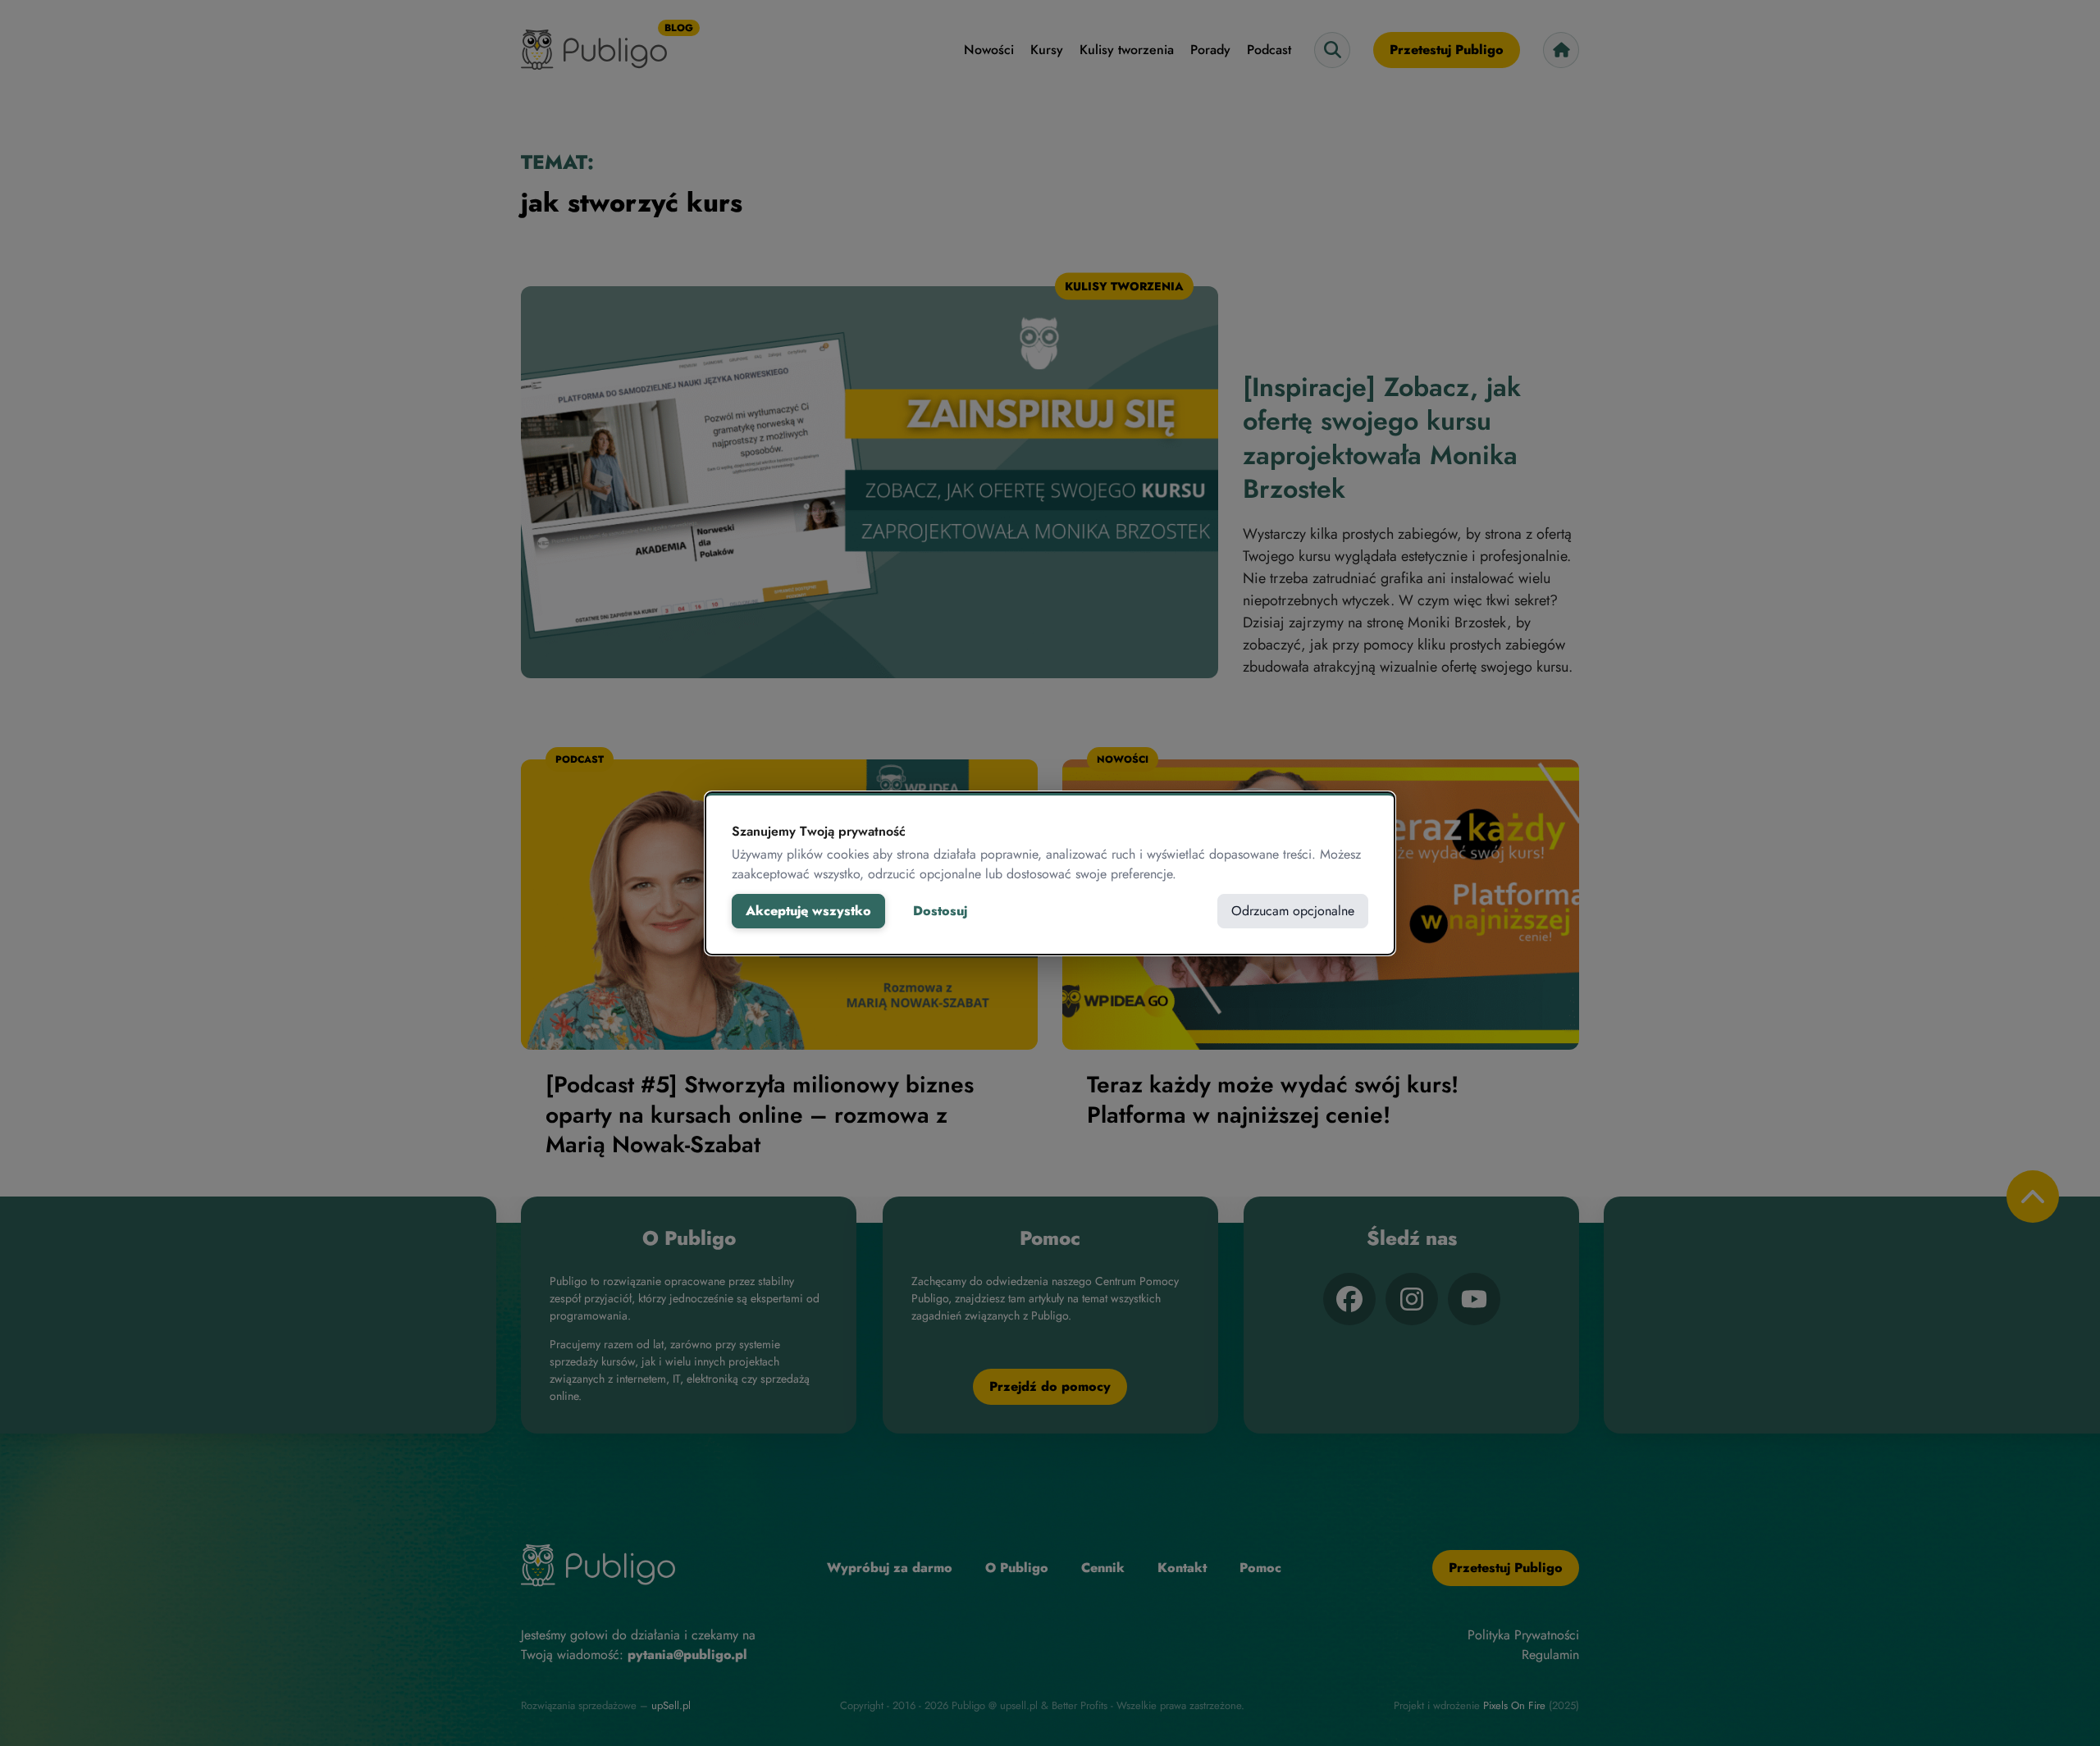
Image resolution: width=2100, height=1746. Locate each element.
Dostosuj (940, 911)
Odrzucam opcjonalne (1293, 911)
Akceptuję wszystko (808, 911)
